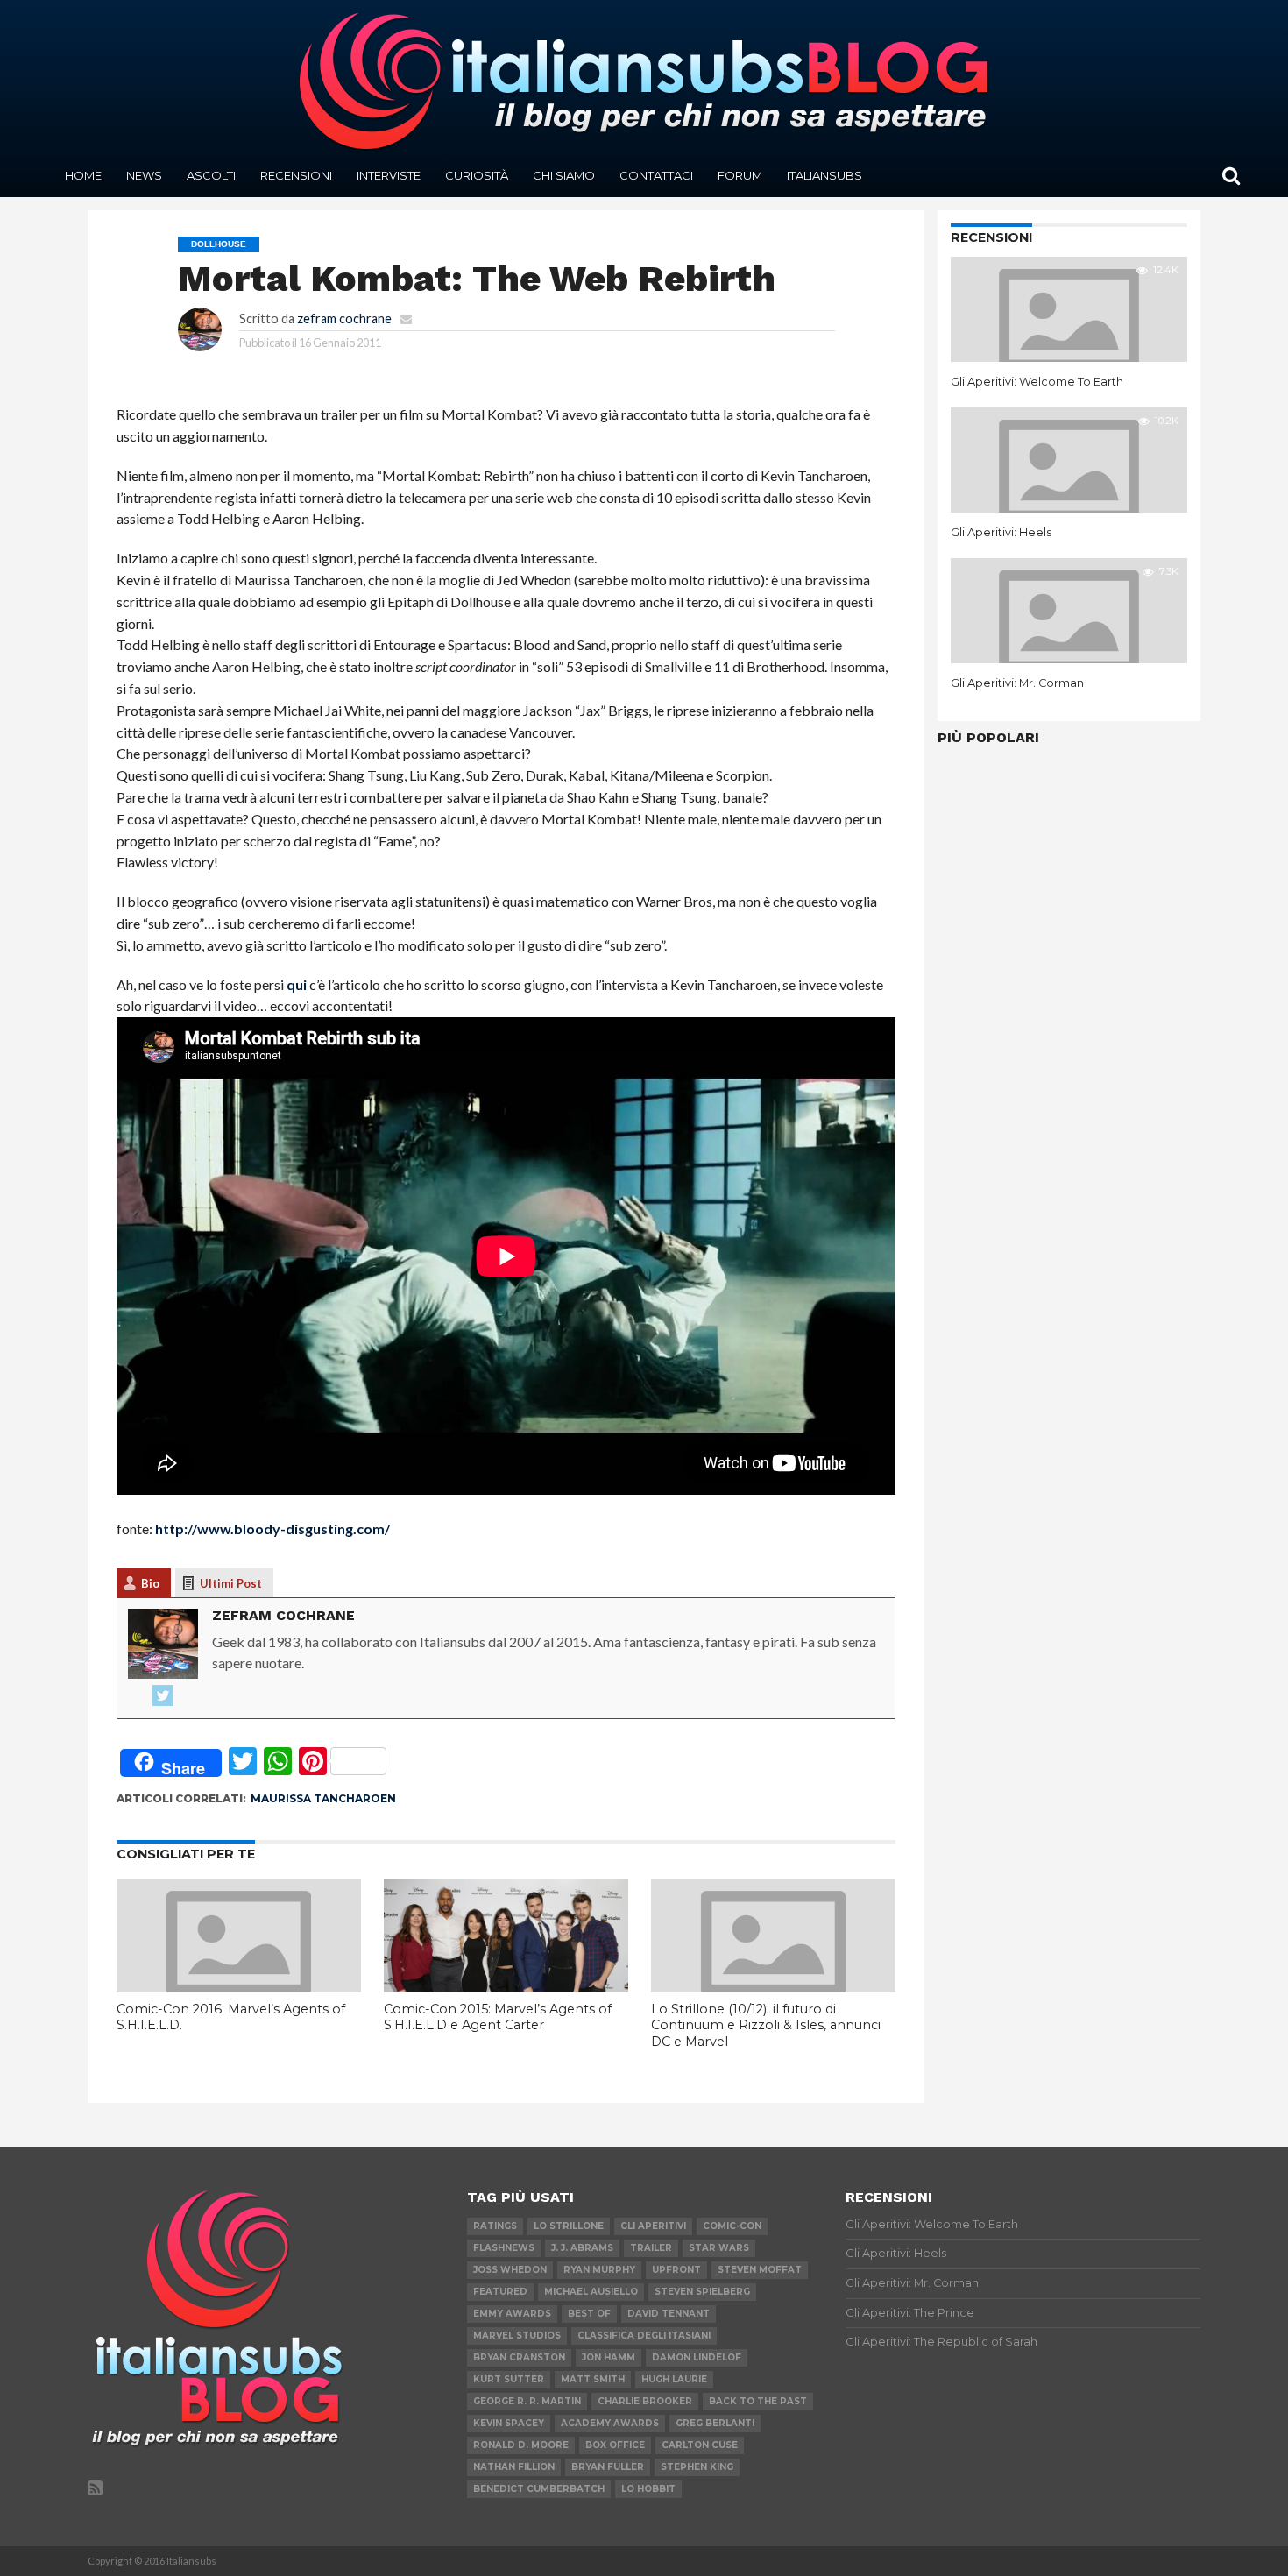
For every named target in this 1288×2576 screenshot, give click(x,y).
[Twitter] (163, 1696)
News (144, 175)
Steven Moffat (760, 2270)
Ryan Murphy (599, 2270)
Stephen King (697, 2467)
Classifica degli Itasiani (644, 2335)
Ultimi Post (231, 1583)
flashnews (504, 2248)
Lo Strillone (569, 2226)
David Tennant (669, 2314)
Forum (740, 175)
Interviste (389, 175)
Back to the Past (758, 2401)
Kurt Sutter (509, 2379)
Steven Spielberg (702, 2292)
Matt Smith (593, 2379)
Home (83, 175)
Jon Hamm (609, 2357)
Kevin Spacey (509, 2423)
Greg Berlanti (715, 2423)
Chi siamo (564, 175)
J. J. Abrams (582, 2248)
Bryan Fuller (608, 2467)
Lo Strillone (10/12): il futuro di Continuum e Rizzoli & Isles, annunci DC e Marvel (766, 2025)
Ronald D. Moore (521, 2445)
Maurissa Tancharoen (323, 1798)
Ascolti (211, 175)
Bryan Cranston (519, 2357)
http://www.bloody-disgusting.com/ (272, 1529)
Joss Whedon (510, 2270)
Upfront (676, 2270)
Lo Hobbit (648, 2489)
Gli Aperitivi (653, 2226)
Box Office (615, 2445)
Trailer (651, 2248)
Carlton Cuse (700, 2445)
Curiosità (477, 175)
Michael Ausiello (591, 2292)
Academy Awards (610, 2423)
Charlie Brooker (645, 2401)
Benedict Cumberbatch (539, 2489)
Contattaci (656, 175)
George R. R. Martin (527, 2401)
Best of (589, 2314)
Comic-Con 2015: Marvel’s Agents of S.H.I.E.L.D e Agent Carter (498, 2017)
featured (500, 2292)
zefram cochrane (344, 318)
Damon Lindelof (697, 2357)
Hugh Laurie (674, 2379)
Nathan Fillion (514, 2467)
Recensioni (296, 175)
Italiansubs (824, 175)
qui (297, 984)
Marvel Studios (517, 2335)
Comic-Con (732, 2226)
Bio (150, 1583)
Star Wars (719, 2248)
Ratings (495, 2226)
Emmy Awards (512, 2314)
